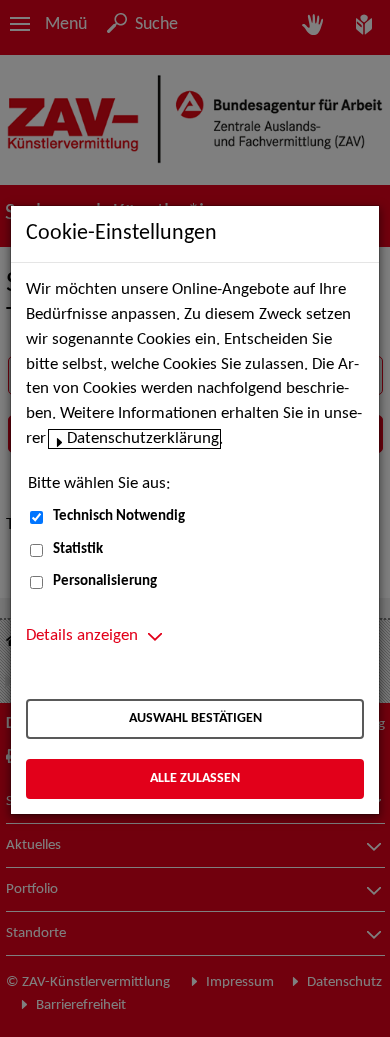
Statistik (78, 549)
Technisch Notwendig (119, 516)
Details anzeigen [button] (82, 636)
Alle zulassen (195, 778)
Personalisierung (105, 581)
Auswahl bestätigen (195, 718)
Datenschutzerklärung (143, 439)
